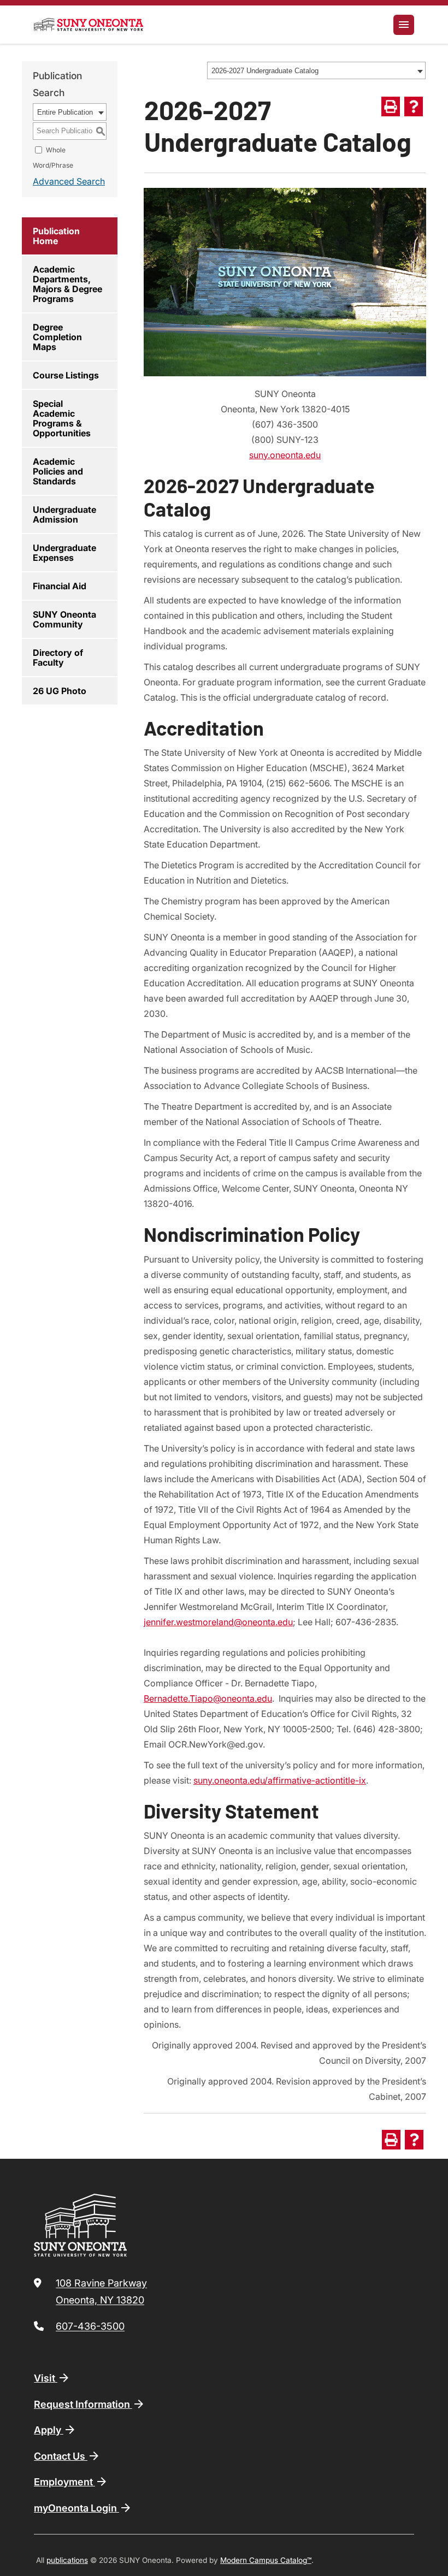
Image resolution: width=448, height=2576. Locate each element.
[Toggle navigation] (404, 25)
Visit (46, 2378)
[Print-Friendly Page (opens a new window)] (391, 106)
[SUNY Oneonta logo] (89, 25)
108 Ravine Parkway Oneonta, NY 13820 (101, 2292)
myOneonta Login (76, 2508)
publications (67, 2560)
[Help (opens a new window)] (414, 106)
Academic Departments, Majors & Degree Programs (67, 284)
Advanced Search (69, 181)
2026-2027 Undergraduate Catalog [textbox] (265, 71)
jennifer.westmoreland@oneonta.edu (218, 1622)
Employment (64, 2482)
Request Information (83, 2404)
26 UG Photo (60, 691)
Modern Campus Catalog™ (266, 2560)
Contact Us (61, 2456)
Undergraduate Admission (64, 514)
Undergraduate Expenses (64, 553)
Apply (49, 2430)
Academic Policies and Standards (58, 471)
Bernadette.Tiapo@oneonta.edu (208, 1698)
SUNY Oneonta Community (64, 619)
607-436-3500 (90, 2326)
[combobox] (316, 70)
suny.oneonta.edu (285, 455)
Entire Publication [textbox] (65, 112)
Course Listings (66, 375)
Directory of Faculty (58, 658)
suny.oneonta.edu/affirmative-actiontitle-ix (280, 1780)
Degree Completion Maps (57, 337)
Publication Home (56, 236)
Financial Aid (60, 586)
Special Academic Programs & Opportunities (62, 418)
